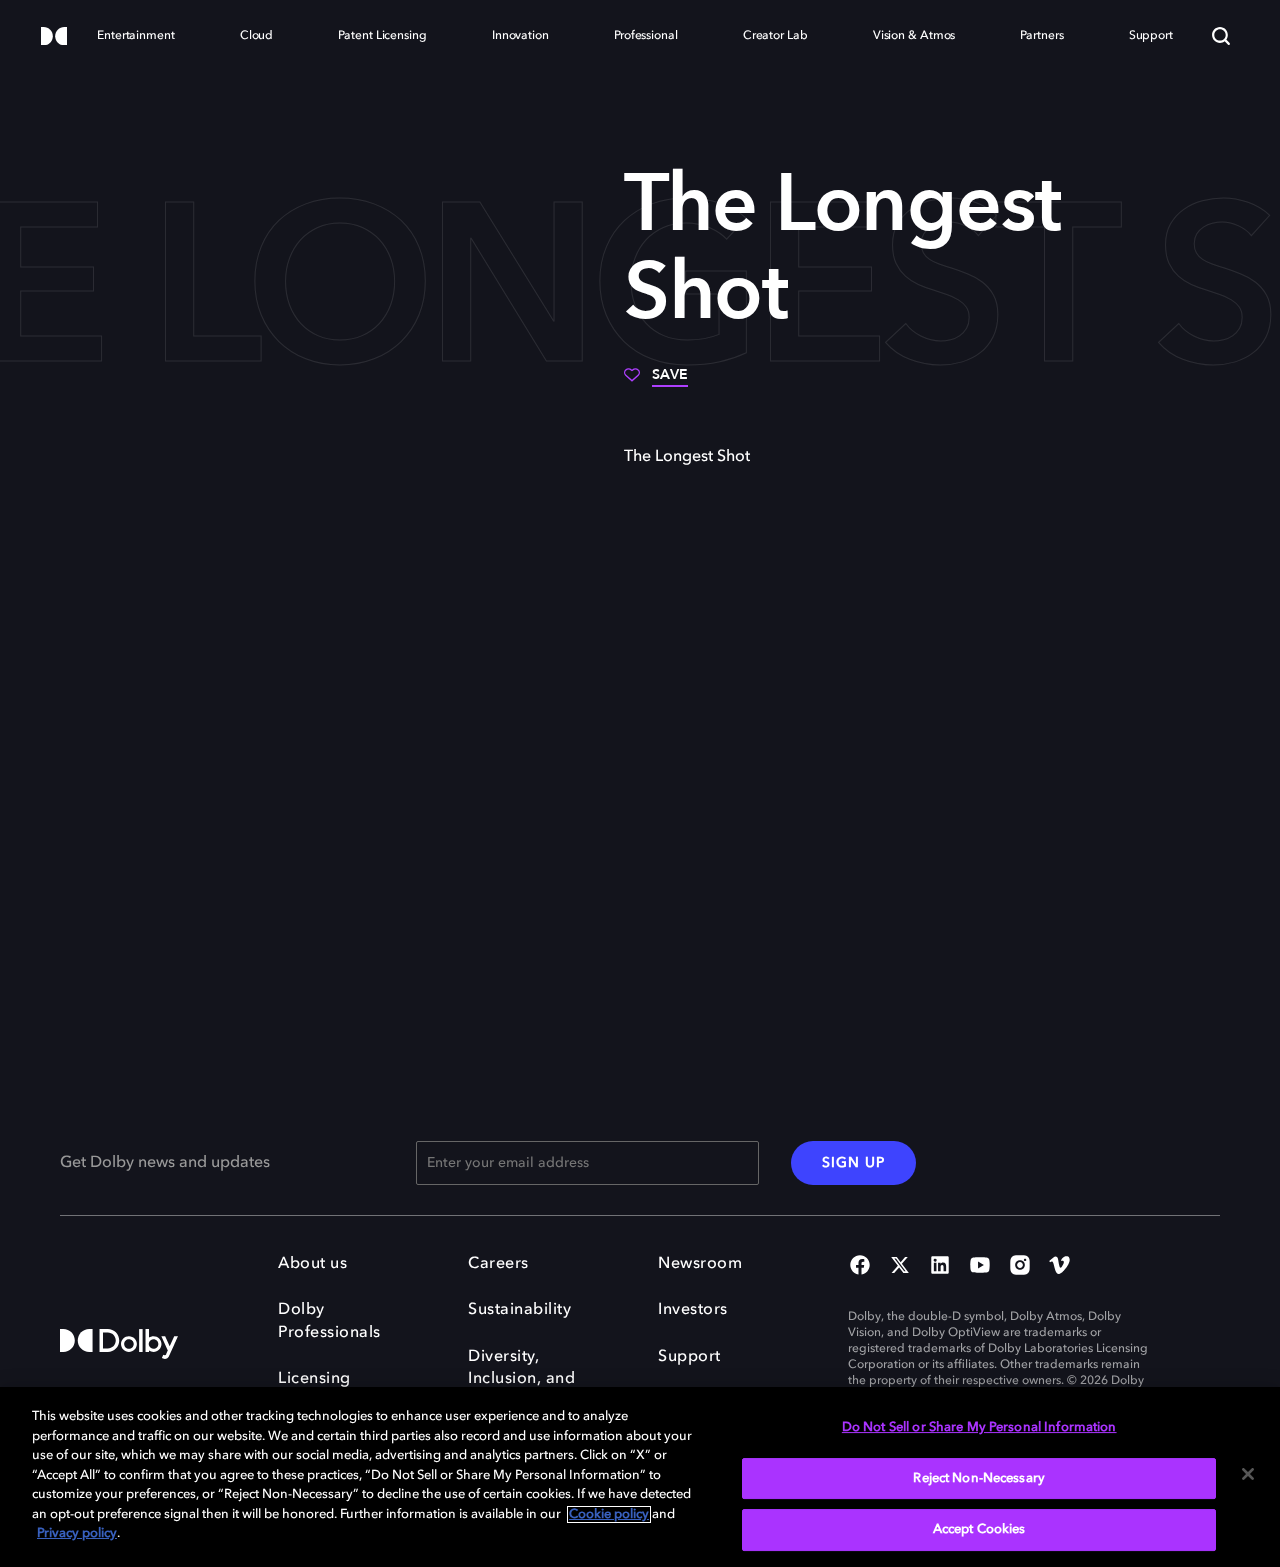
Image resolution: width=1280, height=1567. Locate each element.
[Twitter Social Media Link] (900, 1267)
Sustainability (519, 1310)
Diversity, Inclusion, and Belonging (521, 1379)
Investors (693, 1310)
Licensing (314, 1379)
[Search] (1221, 36)
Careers (498, 1264)
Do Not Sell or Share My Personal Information (979, 1427)
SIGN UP (853, 1163)
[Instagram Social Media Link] (1020, 1267)
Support (689, 1357)
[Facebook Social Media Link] (860, 1267)
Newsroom (700, 1264)
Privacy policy (77, 1533)
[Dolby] (54, 37)
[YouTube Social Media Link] (980, 1267)
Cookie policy (609, 1514)
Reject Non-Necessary (979, 1478)
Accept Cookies (979, 1529)
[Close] (1248, 1474)
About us (312, 1264)
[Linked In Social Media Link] (940, 1267)
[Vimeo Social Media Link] (1060, 1267)
